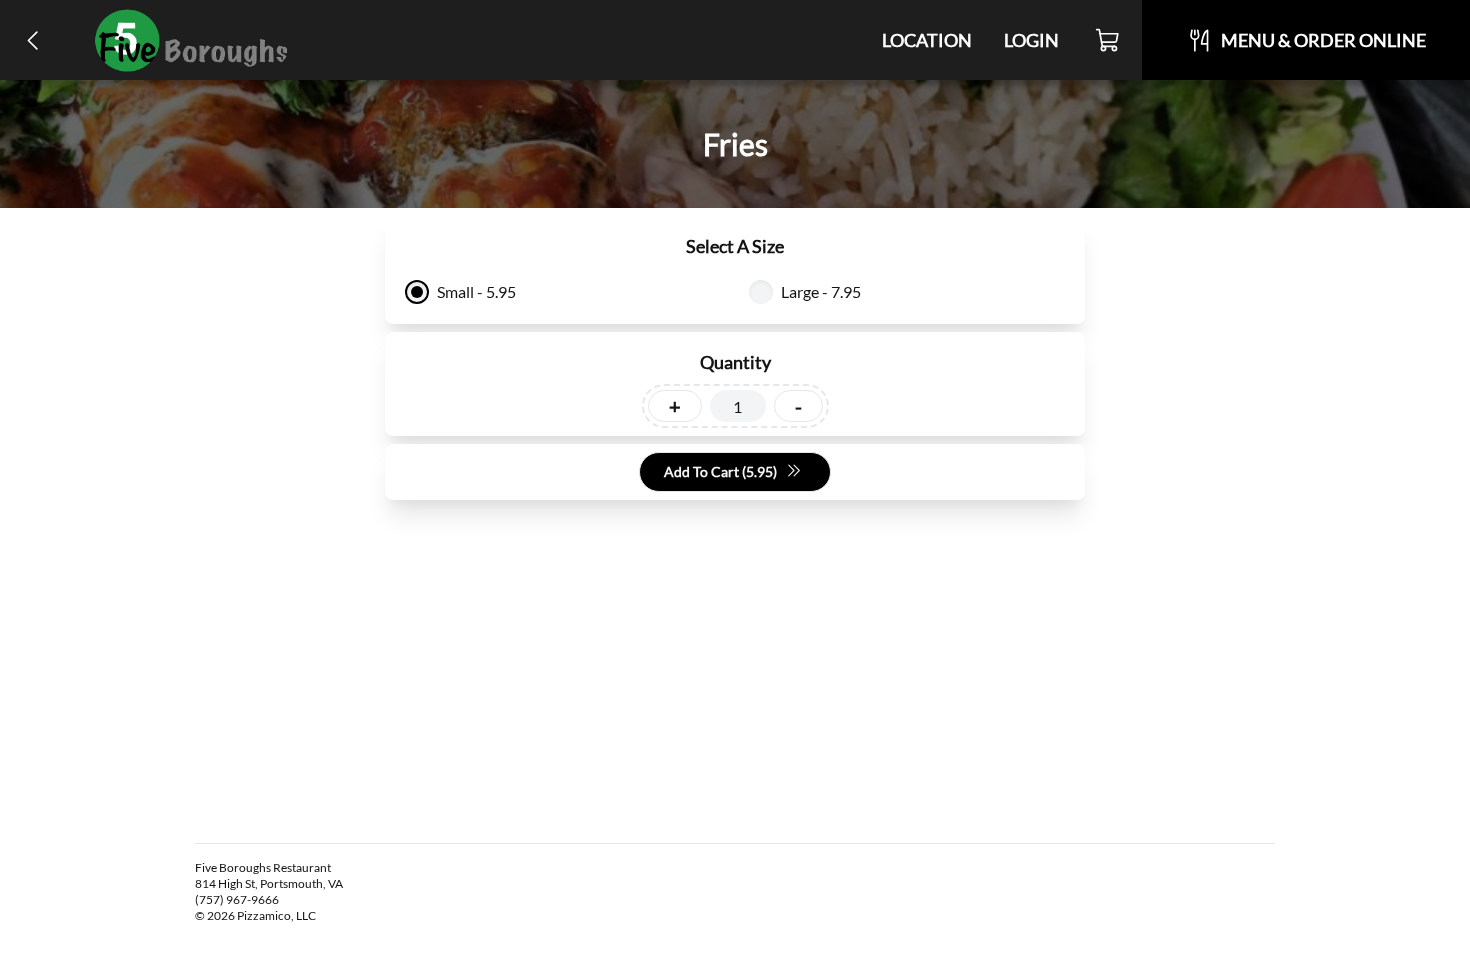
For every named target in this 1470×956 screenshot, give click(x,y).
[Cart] (1108, 40)
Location (927, 40)
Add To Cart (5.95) (720, 471)
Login (1031, 40)
